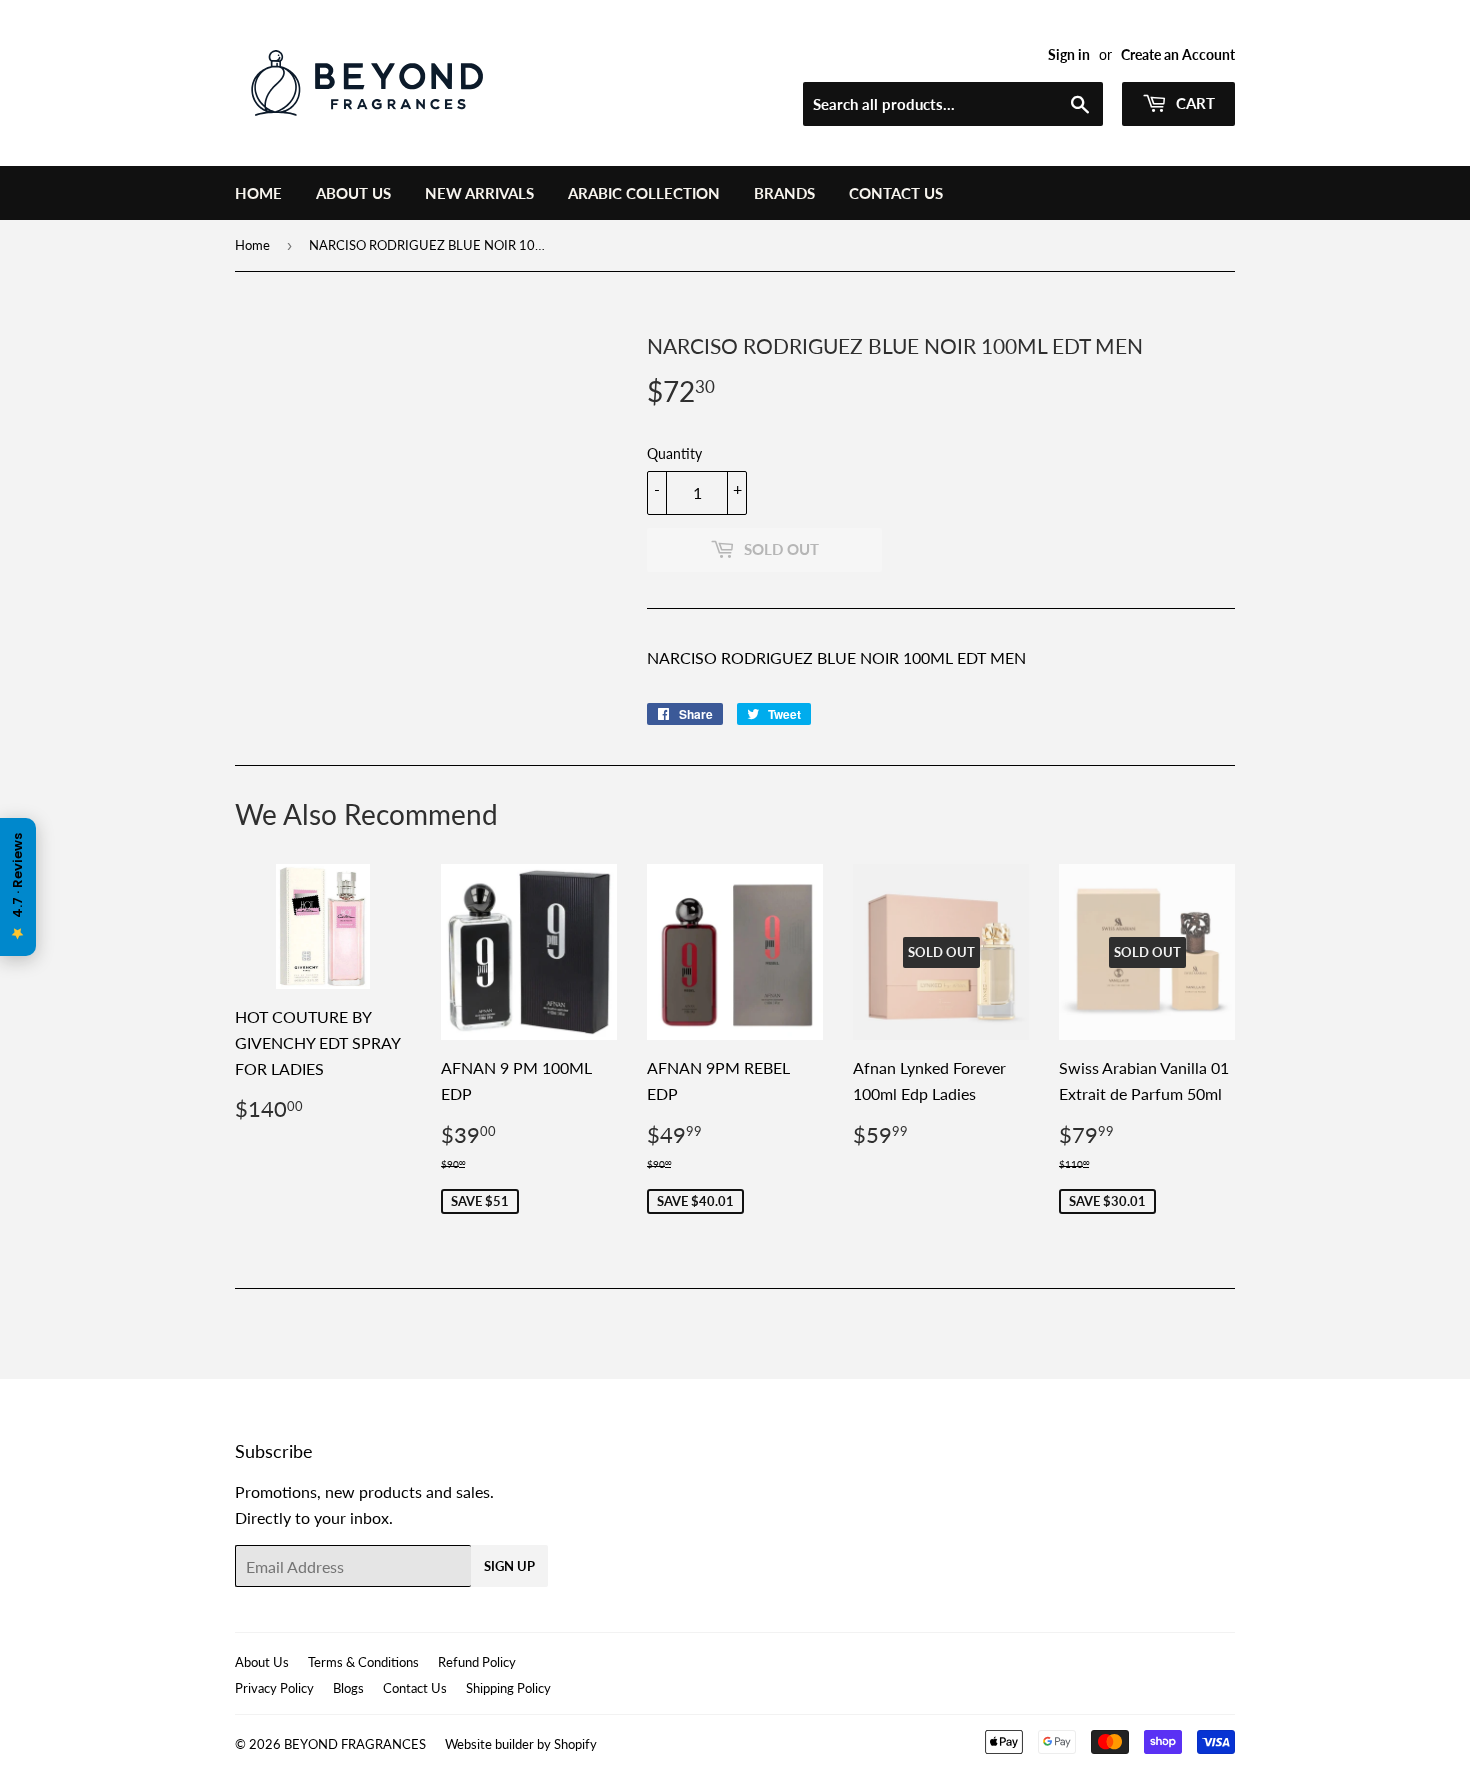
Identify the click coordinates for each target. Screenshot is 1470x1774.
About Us (353, 193)
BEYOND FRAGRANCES (355, 1744)
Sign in (1069, 55)
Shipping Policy (508, 1688)
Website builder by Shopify (521, 1744)
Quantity (674, 453)
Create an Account (1178, 55)
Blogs (348, 1688)
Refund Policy (477, 1662)
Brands (784, 193)
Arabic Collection (644, 193)
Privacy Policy (274, 1688)
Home (258, 193)
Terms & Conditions (363, 1662)
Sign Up (509, 1566)
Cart (1193, 103)
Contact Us (896, 193)
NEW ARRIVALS (479, 193)
